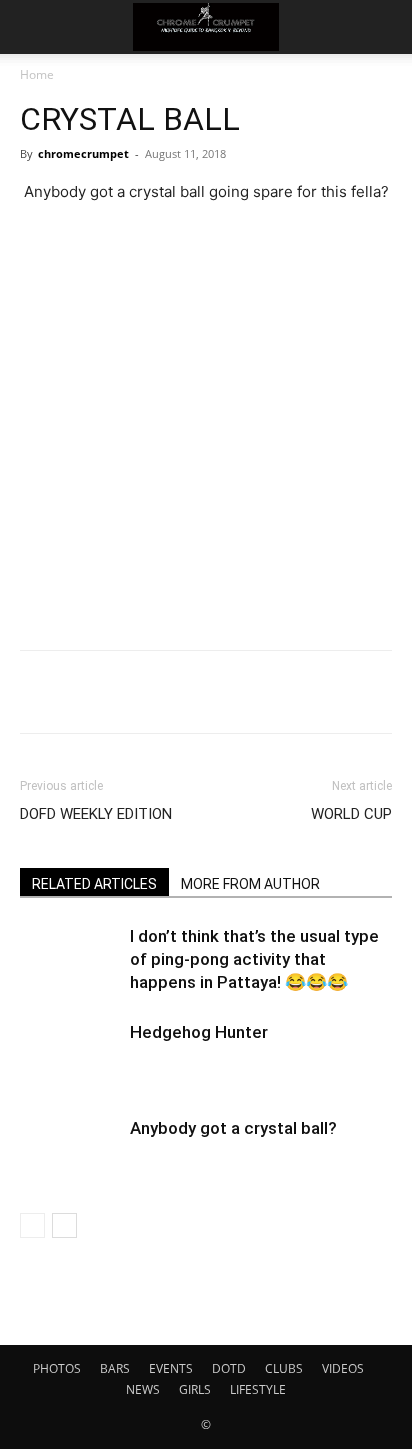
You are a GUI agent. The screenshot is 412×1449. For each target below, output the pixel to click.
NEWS (143, 1389)
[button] (34, 27)
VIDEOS (343, 1368)
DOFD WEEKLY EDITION (96, 814)
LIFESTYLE (258, 1389)
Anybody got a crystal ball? (233, 1128)
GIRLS (195, 1389)
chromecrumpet (83, 153)
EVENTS (171, 1368)
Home (37, 74)
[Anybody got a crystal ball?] (70, 1151)
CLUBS (284, 1368)
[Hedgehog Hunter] (70, 1055)
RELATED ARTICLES (94, 884)
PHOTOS (57, 1368)
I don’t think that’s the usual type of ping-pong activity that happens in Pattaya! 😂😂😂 (254, 959)
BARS (115, 1368)
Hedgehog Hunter (199, 1032)
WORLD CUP (351, 814)
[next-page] (64, 1225)
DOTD (229, 1368)
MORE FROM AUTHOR (250, 884)
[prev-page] (32, 1225)
